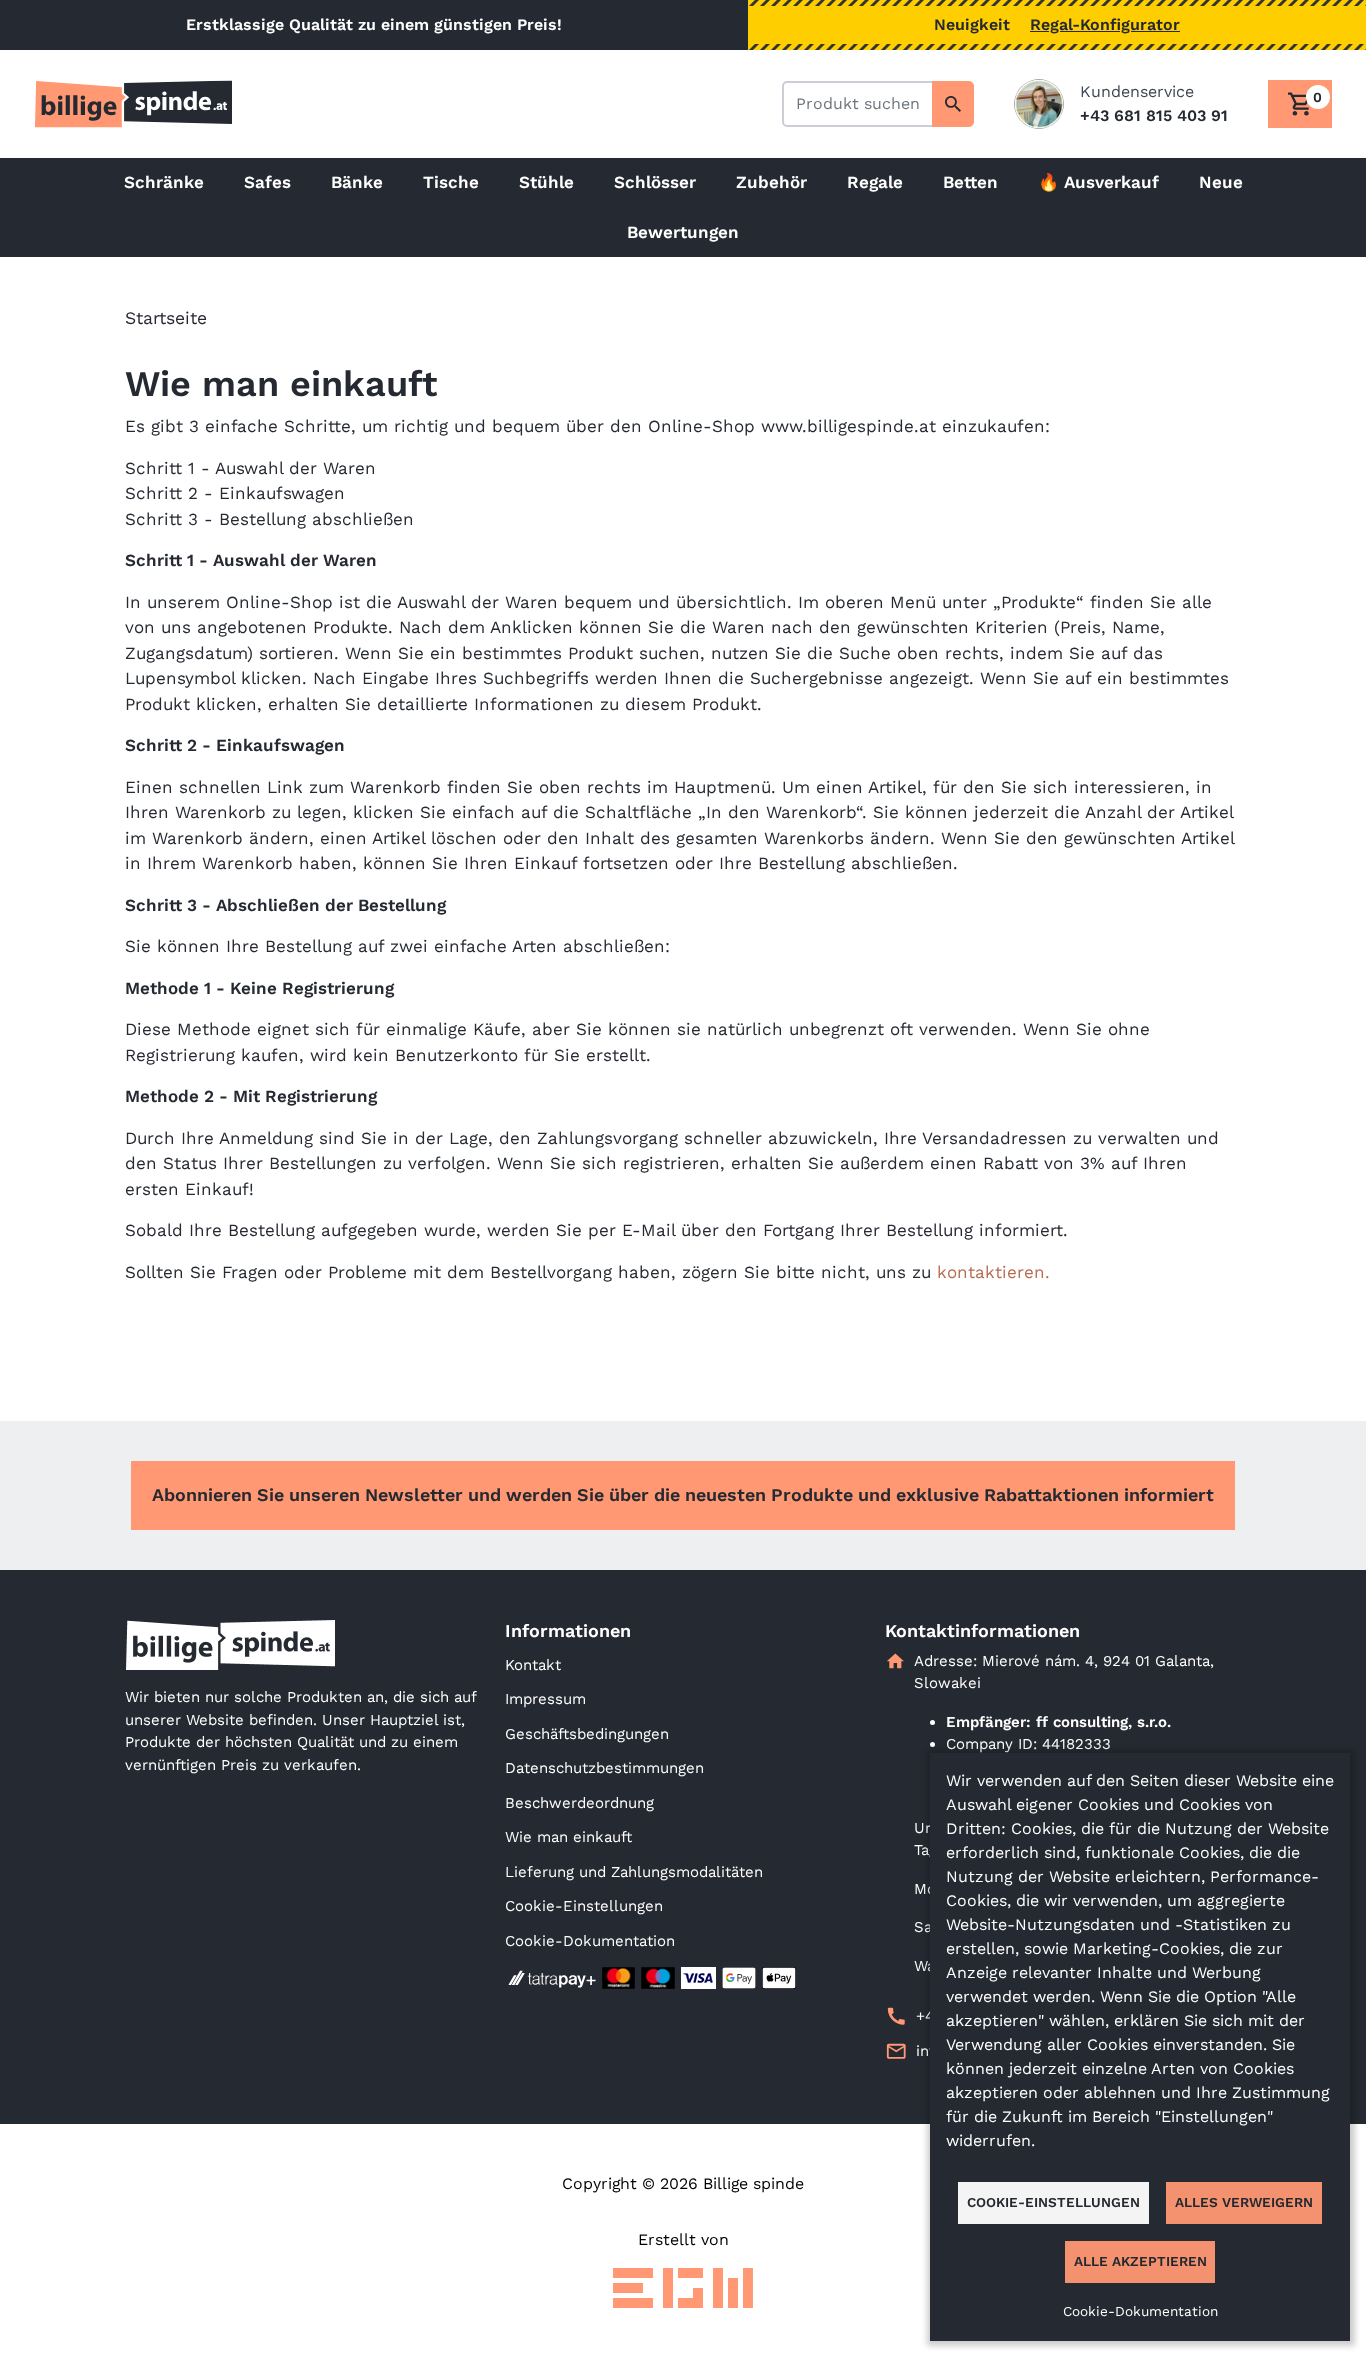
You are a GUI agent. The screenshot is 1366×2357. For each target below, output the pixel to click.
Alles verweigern (1244, 2202)
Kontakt (533, 1665)
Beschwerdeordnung (579, 1803)
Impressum (545, 1699)
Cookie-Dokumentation (590, 1941)
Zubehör (771, 182)
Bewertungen (683, 232)
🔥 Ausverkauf (1098, 182)
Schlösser (655, 182)
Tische (451, 182)
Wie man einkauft (568, 1837)
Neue (1221, 182)
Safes (267, 182)
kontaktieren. (993, 1272)
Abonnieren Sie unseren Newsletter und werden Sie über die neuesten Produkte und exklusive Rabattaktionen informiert (683, 1494)
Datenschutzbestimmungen (604, 1768)
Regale (875, 182)
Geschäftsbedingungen (587, 1734)
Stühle (546, 182)
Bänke (357, 182)
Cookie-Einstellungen (584, 1906)
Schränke (164, 182)
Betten (970, 182)
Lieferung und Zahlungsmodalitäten (634, 1872)
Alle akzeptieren (1140, 2261)
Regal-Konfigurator (1105, 24)
